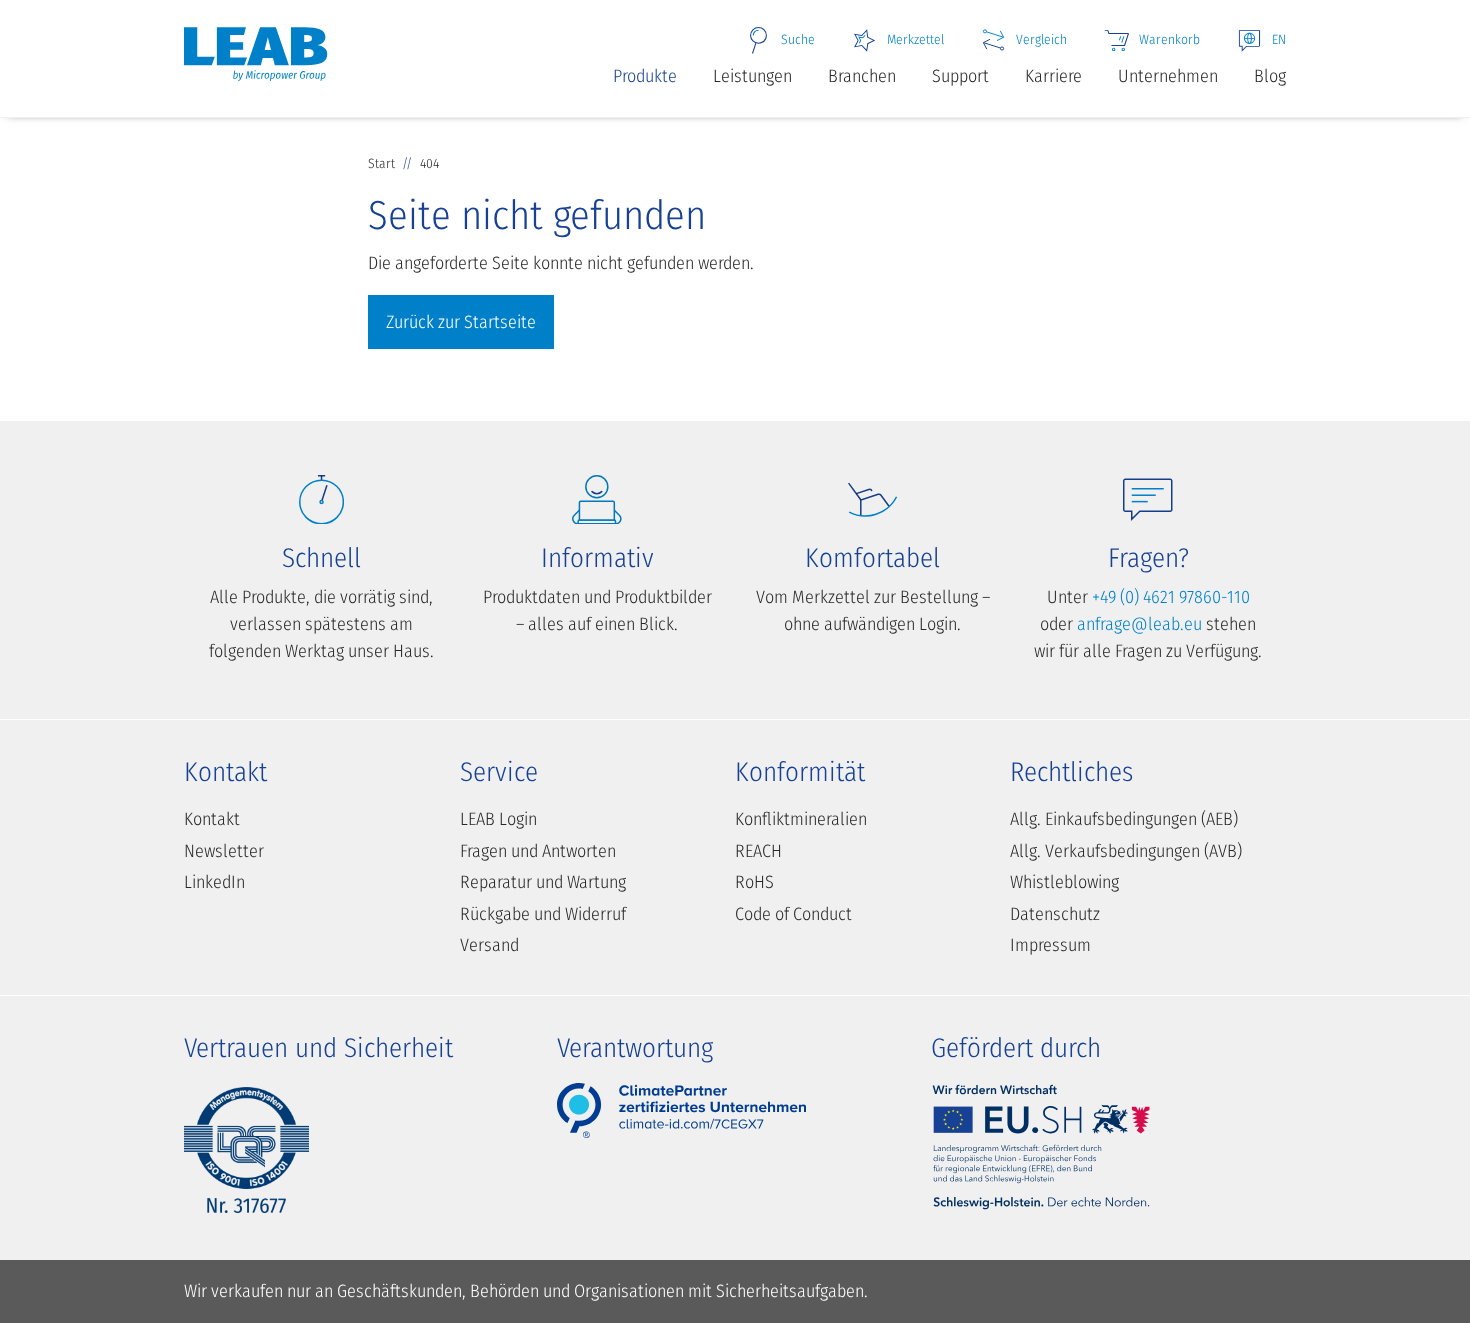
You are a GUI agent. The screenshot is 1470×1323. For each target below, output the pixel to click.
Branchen (862, 76)
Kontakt (212, 819)
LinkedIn (214, 882)
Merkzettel (915, 39)
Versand (489, 945)
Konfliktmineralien (801, 819)
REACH (758, 851)
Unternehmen (1168, 76)
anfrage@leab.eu (1139, 624)
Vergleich (1041, 39)
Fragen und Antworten (538, 851)
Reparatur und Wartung (543, 882)
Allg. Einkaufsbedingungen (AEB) (1124, 819)
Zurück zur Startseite (461, 322)
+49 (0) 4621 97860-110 (1171, 597)
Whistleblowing (1064, 882)
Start (383, 163)
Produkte (645, 76)
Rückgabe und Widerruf (543, 914)
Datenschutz (1055, 914)
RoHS (754, 882)
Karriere (1053, 76)
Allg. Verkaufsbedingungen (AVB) (1126, 851)
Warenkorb (1169, 39)
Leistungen (752, 76)
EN (1279, 39)
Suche (798, 39)
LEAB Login (498, 819)
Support (960, 76)
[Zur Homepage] (255, 63)
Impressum (1050, 945)
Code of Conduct (793, 914)
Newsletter (224, 851)
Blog (1270, 76)
